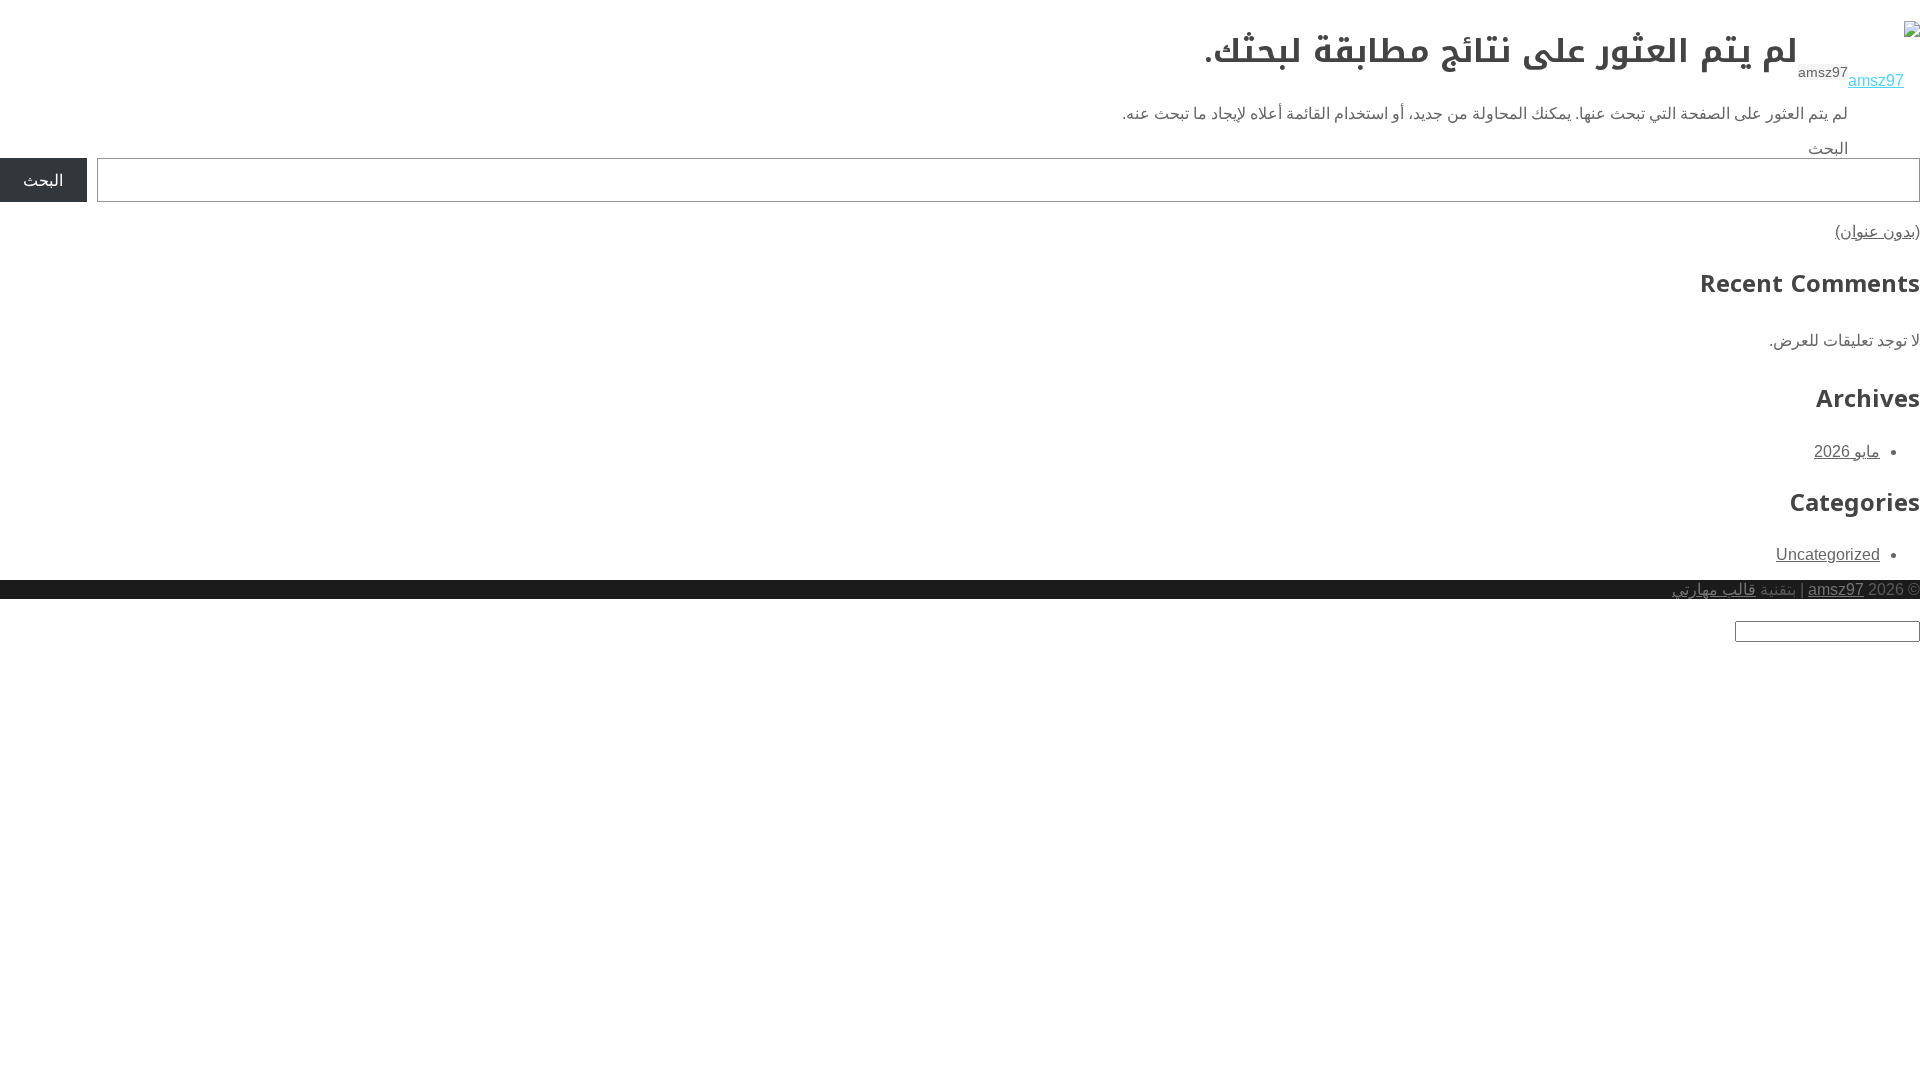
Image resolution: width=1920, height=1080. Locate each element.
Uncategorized (1828, 554)
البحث (1828, 148)
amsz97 (1836, 589)
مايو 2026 (1847, 451)
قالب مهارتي (1714, 589)
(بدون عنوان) (1877, 231)
